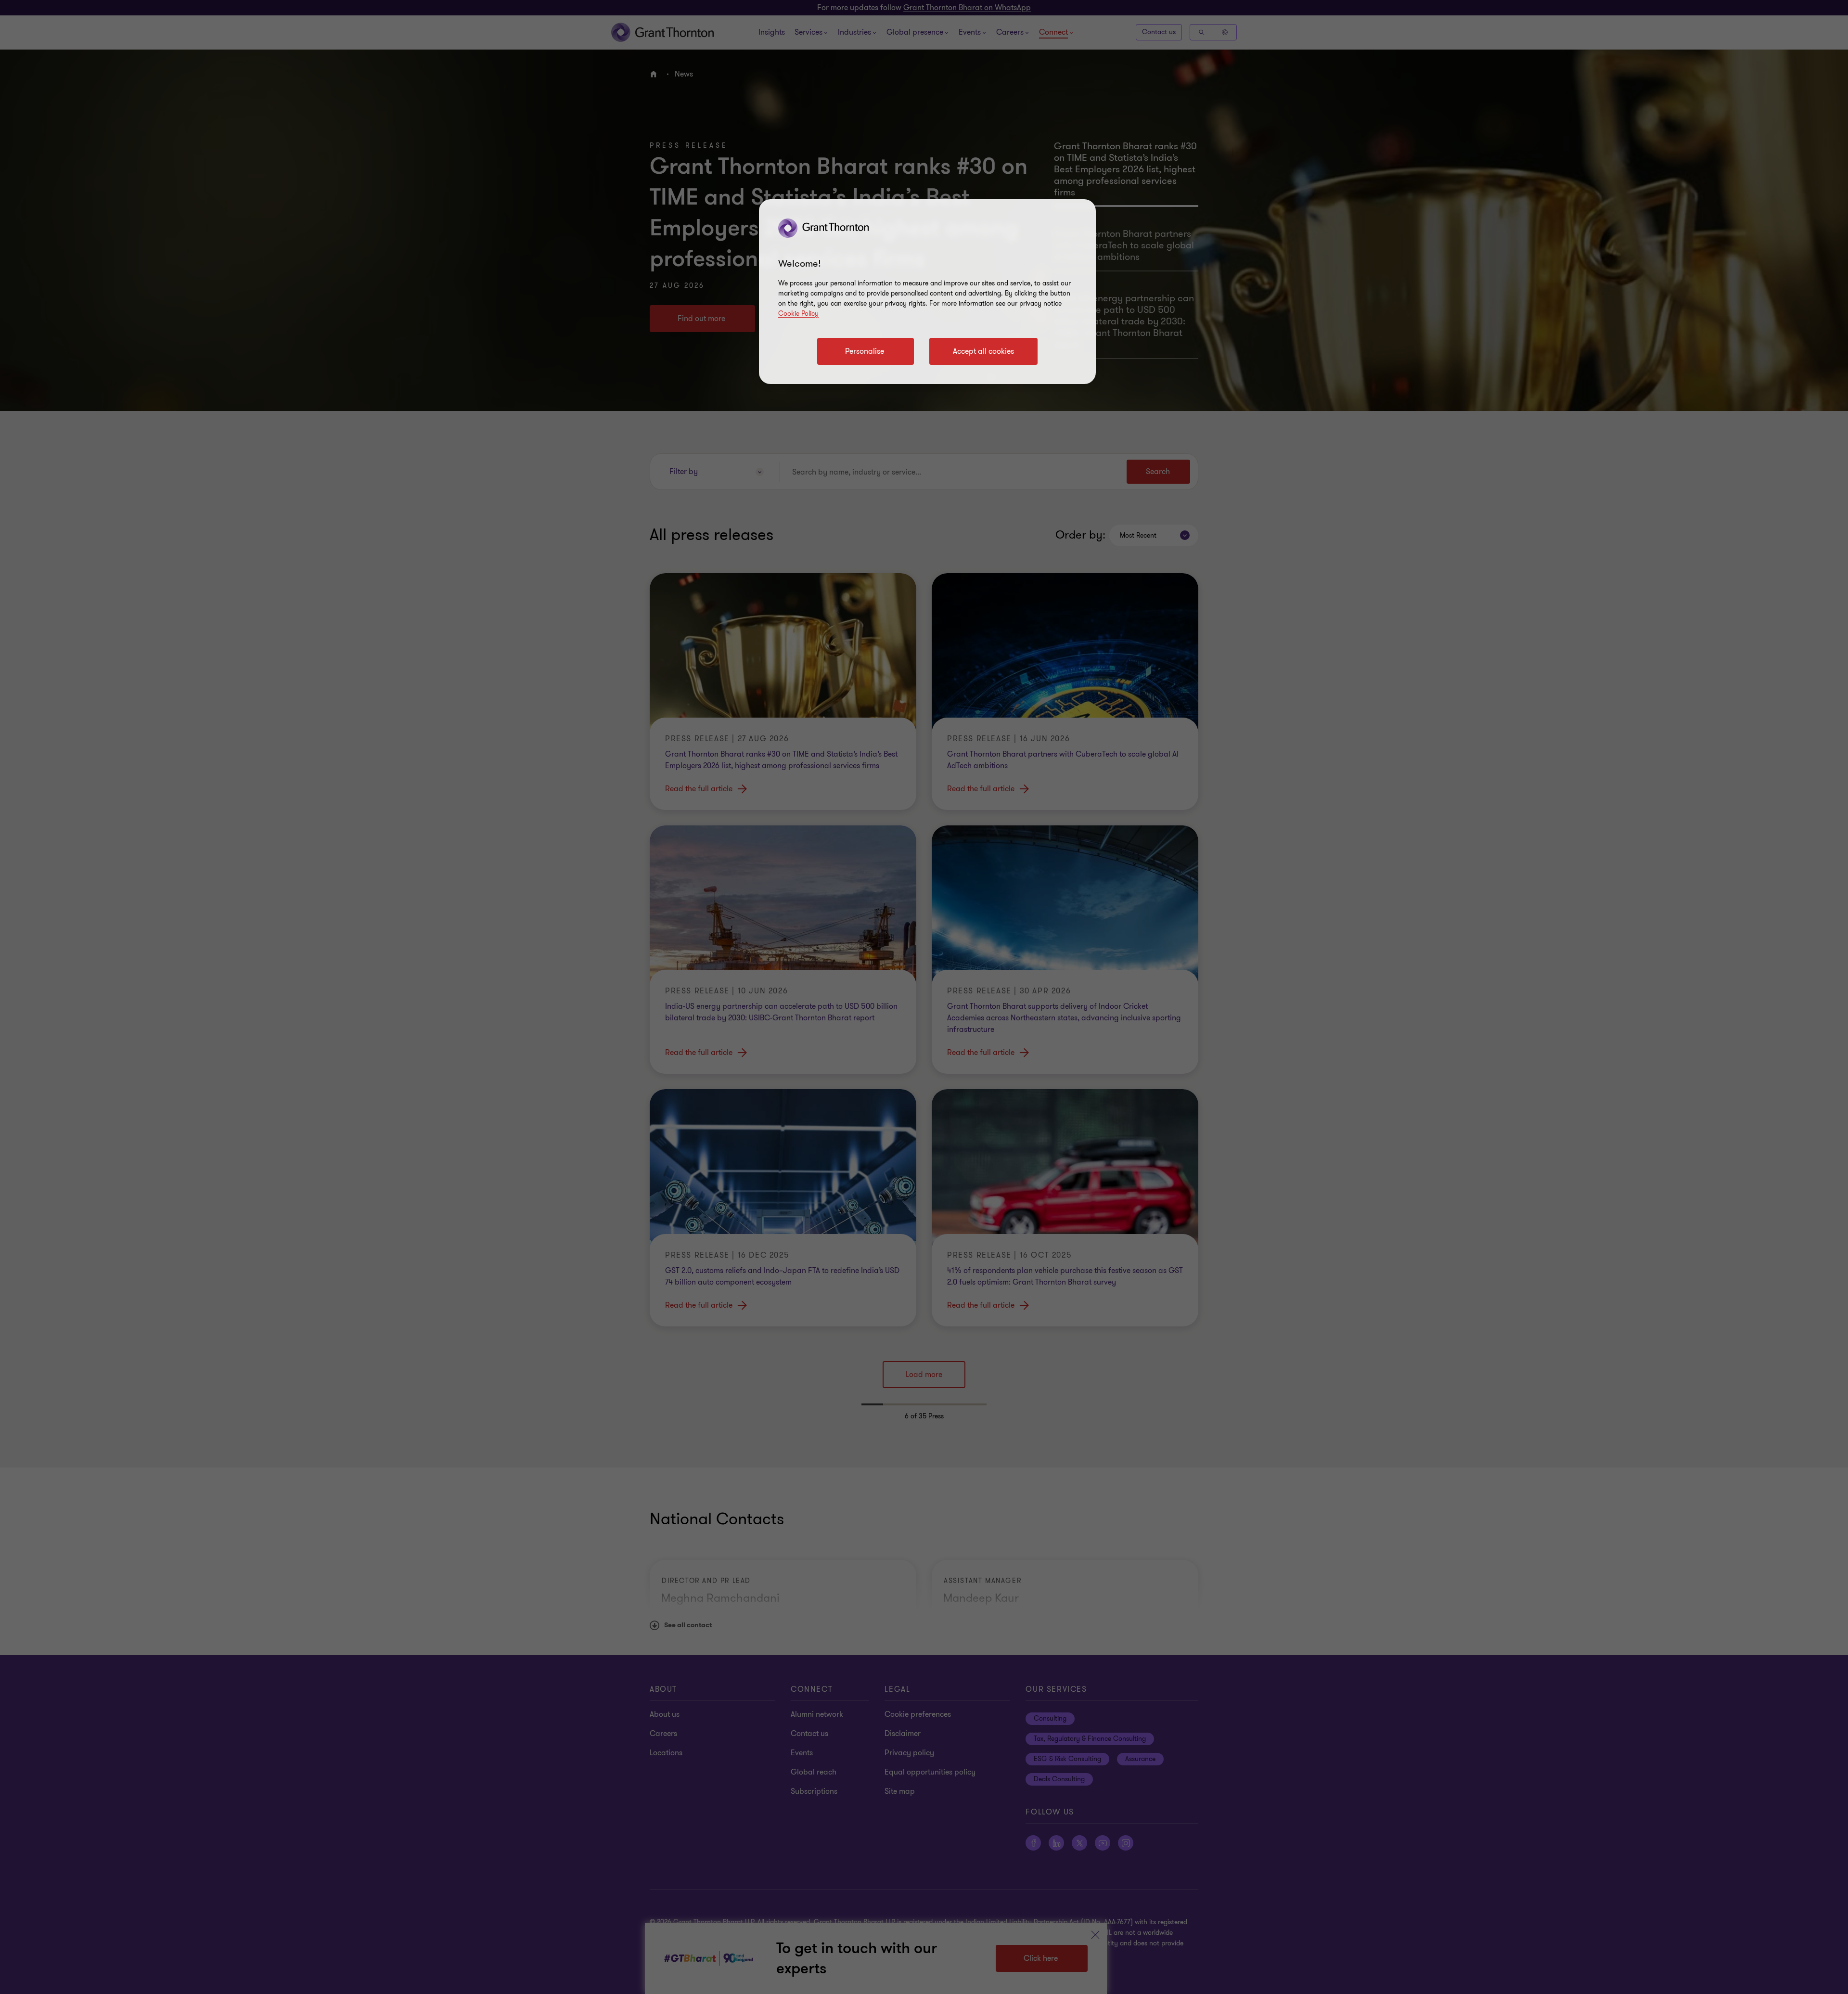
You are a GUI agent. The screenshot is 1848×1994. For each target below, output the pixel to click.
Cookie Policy (798, 314)
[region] (927, 292)
